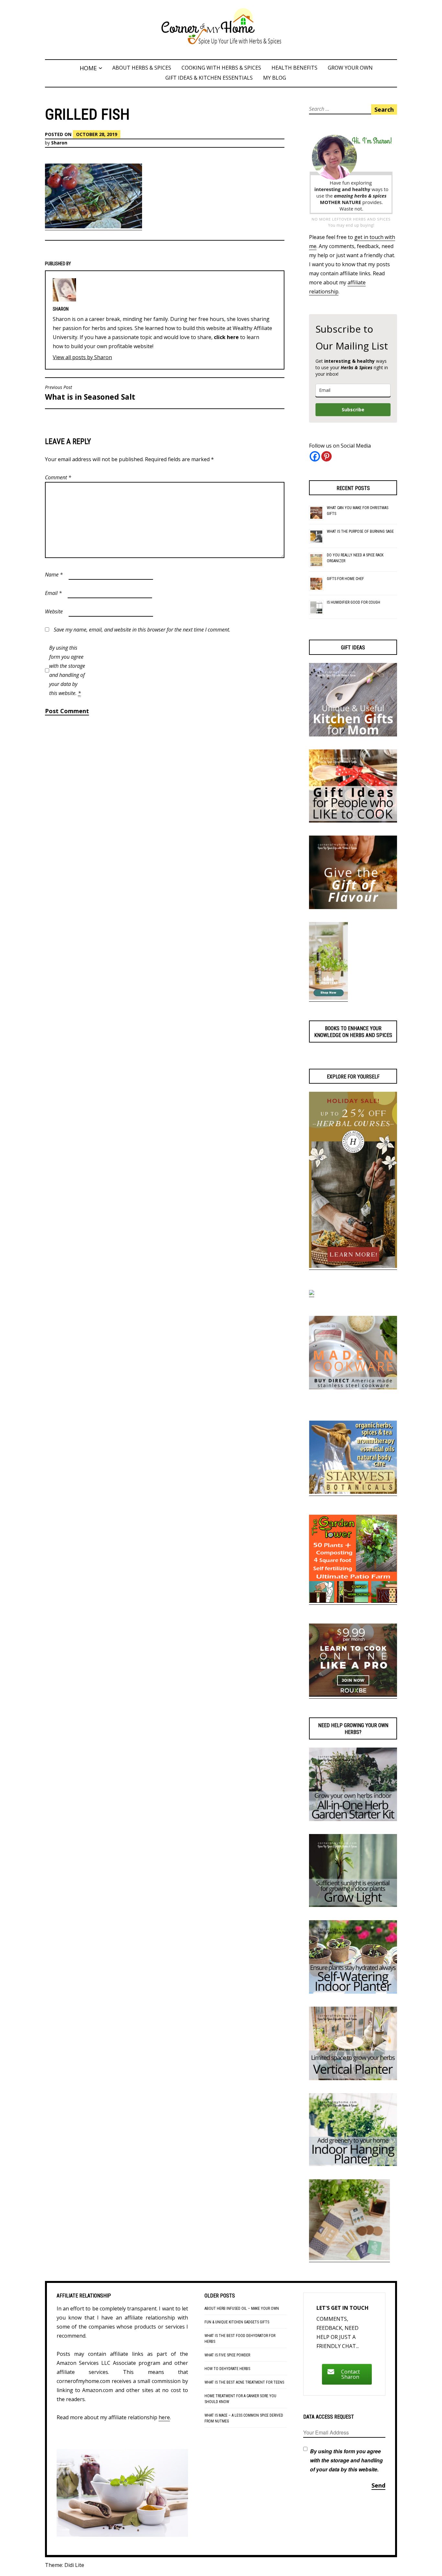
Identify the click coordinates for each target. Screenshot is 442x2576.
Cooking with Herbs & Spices (221, 68)
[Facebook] (315, 456)
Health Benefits (294, 68)
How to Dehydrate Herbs (227, 2369)
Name (54, 575)
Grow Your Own (350, 68)
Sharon (59, 143)
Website (54, 611)
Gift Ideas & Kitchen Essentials (209, 78)
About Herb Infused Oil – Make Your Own (242, 2308)
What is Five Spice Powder (227, 2355)
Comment (58, 477)
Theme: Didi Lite (65, 2565)
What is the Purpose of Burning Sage (360, 531)
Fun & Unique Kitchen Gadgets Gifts (237, 2322)
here (164, 2417)
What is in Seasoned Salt (90, 393)
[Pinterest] (326, 456)
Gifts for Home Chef (345, 579)
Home (88, 68)
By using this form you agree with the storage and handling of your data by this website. (67, 670)
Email (53, 593)
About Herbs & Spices (142, 68)
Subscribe (353, 410)
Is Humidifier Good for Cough (354, 602)
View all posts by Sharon (82, 357)
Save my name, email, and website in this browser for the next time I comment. (142, 630)
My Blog (275, 78)
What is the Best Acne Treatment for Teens (244, 2382)
